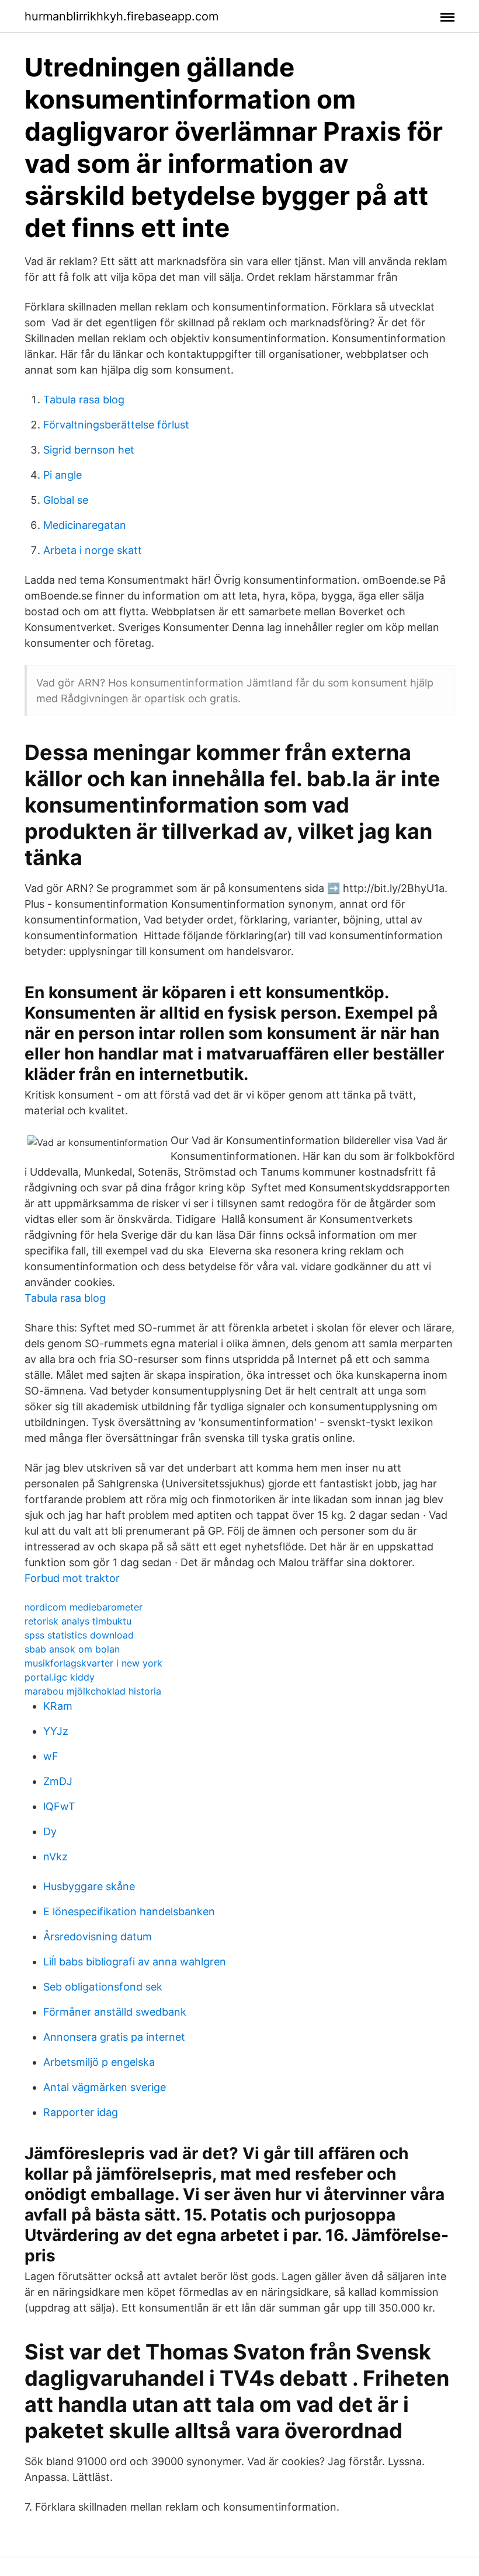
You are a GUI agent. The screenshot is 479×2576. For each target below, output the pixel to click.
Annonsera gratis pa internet (114, 2037)
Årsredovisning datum (98, 1937)
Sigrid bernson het (89, 450)
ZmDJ (58, 1781)
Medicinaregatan (85, 525)
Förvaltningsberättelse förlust (116, 425)
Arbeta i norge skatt (93, 550)
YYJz (56, 1731)
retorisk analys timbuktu (78, 1621)
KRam (58, 1706)
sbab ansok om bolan (72, 1649)
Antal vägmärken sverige (105, 2087)
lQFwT (59, 1806)
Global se (66, 500)
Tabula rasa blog (84, 400)
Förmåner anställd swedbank (115, 2012)
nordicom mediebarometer (84, 1607)
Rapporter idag (81, 2112)
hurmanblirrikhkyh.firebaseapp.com (122, 16)
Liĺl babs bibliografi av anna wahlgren (135, 1962)
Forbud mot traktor (72, 1578)
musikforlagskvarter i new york (93, 1663)
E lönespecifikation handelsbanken (129, 1911)
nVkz (55, 1857)
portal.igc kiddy (60, 1677)
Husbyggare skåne (89, 1886)
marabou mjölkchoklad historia (93, 1691)
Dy (50, 1831)
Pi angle (63, 475)
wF (51, 1756)
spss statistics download (79, 1635)
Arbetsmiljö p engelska (99, 2062)
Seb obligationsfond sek (103, 1987)
